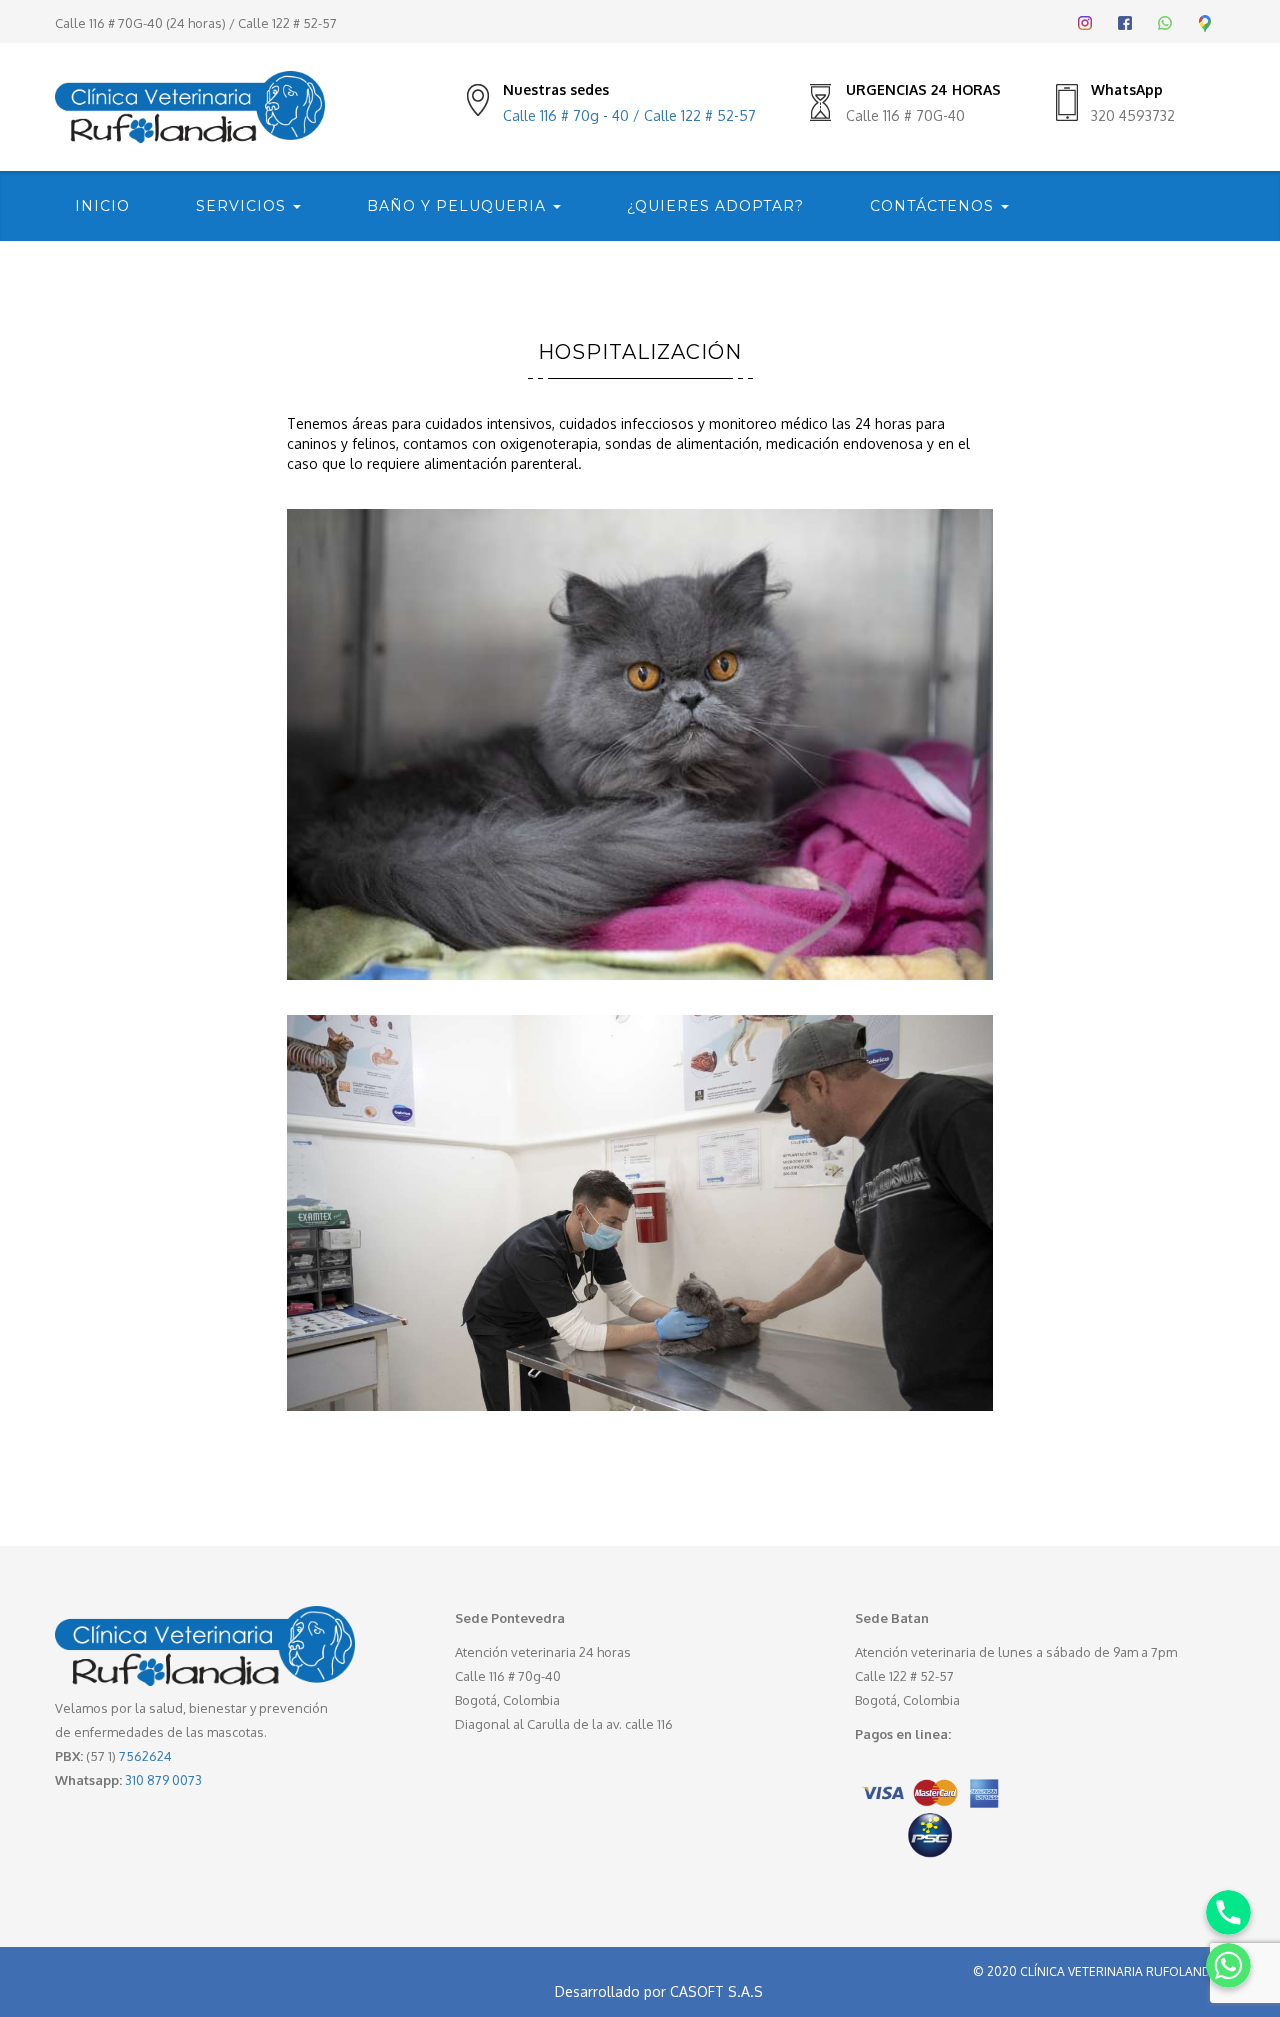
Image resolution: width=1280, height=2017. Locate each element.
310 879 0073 (163, 1780)
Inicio (102, 206)
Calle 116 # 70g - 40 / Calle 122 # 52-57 (629, 115)
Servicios (243, 206)
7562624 (145, 1756)
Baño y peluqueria (459, 206)
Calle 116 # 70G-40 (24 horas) (140, 23)
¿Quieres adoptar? (715, 206)
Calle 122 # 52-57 (287, 23)
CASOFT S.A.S (716, 1991)
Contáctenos (934, 206)
